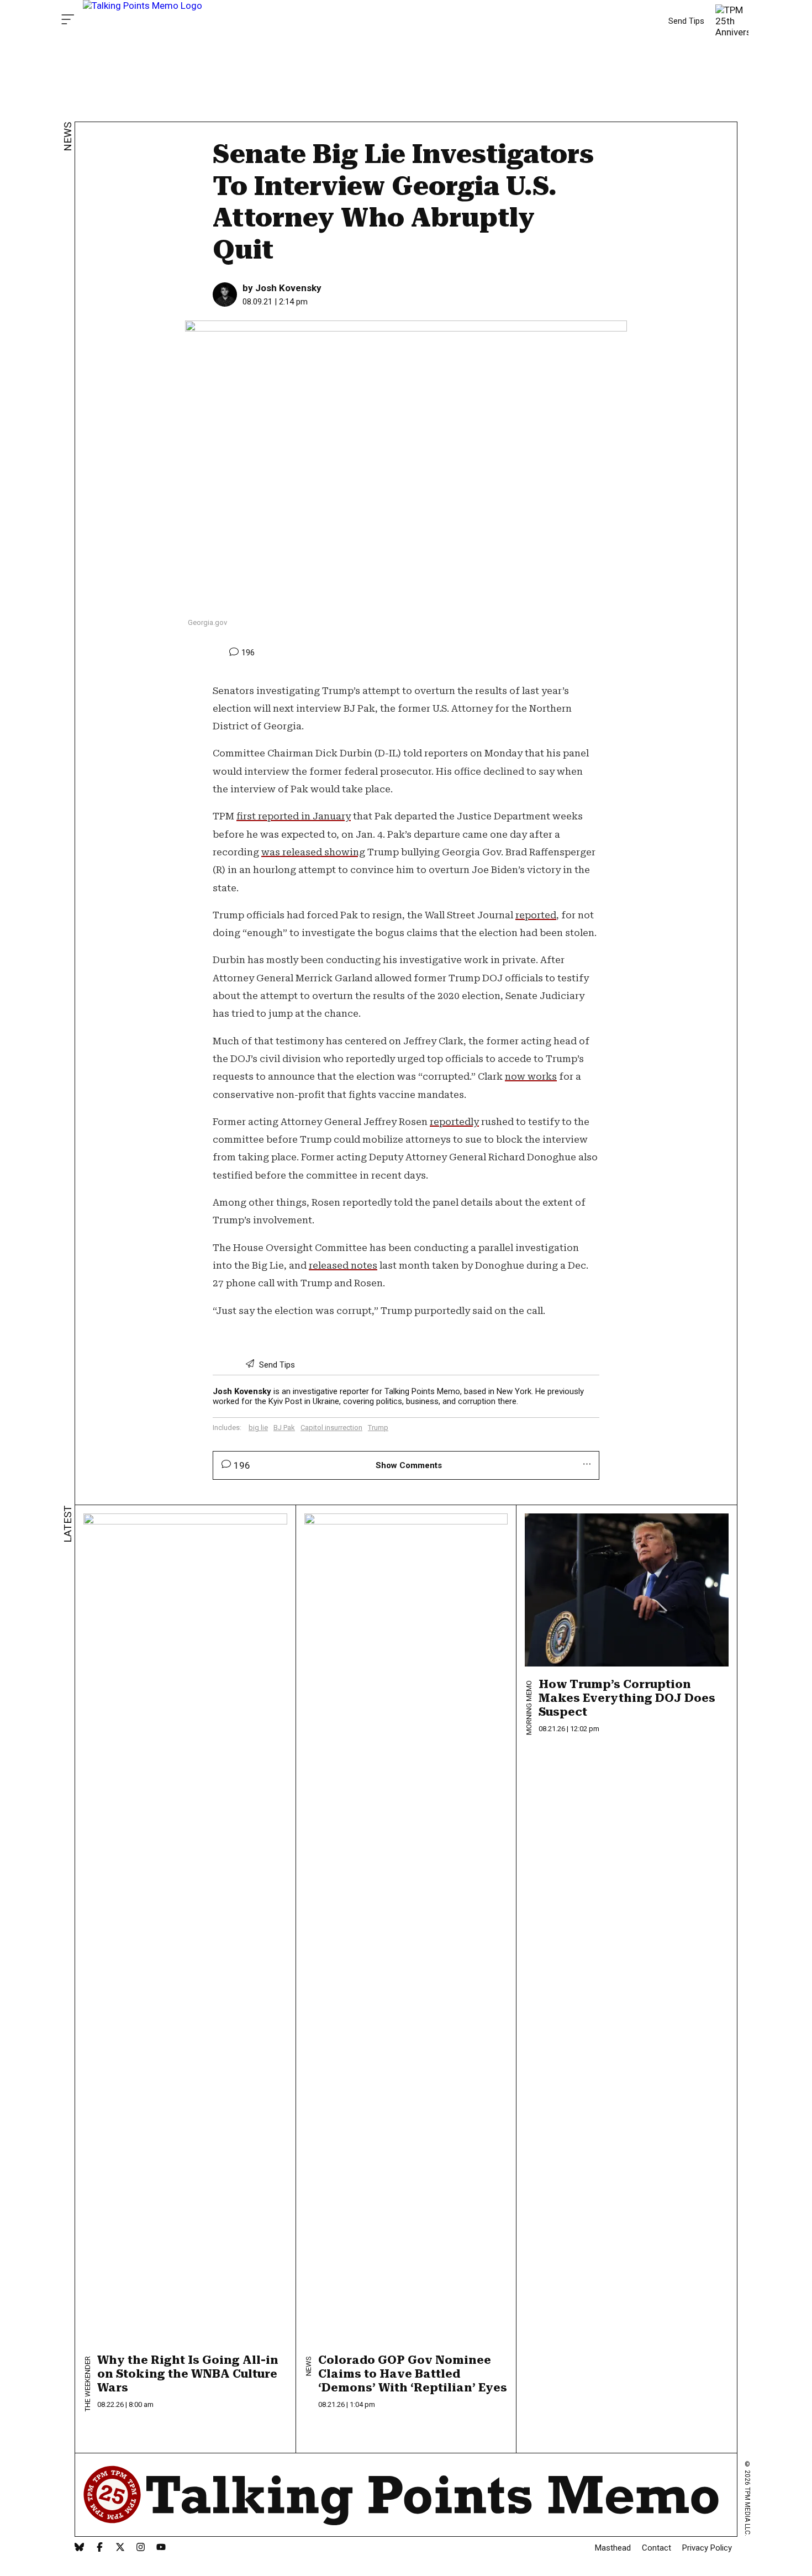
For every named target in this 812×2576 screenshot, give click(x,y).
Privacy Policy (707, 2548)
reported (536, 915)
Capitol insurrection (331, 1428)
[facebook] (100, 2548)
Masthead (613, 2548)
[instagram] (141, 2548)
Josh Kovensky (288, 288)
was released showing (313, 852)
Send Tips (686, 21)
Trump (378, 1428)
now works (531, 1076)
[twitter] (120, 2548)
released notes (343, 1265)
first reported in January (294, 816)
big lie (258, 1428)
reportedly (454, 1122)
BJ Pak (284, 1428)
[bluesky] (79, 2548)
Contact (657, 2548)
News (68, 137)
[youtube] (161, 2548)
